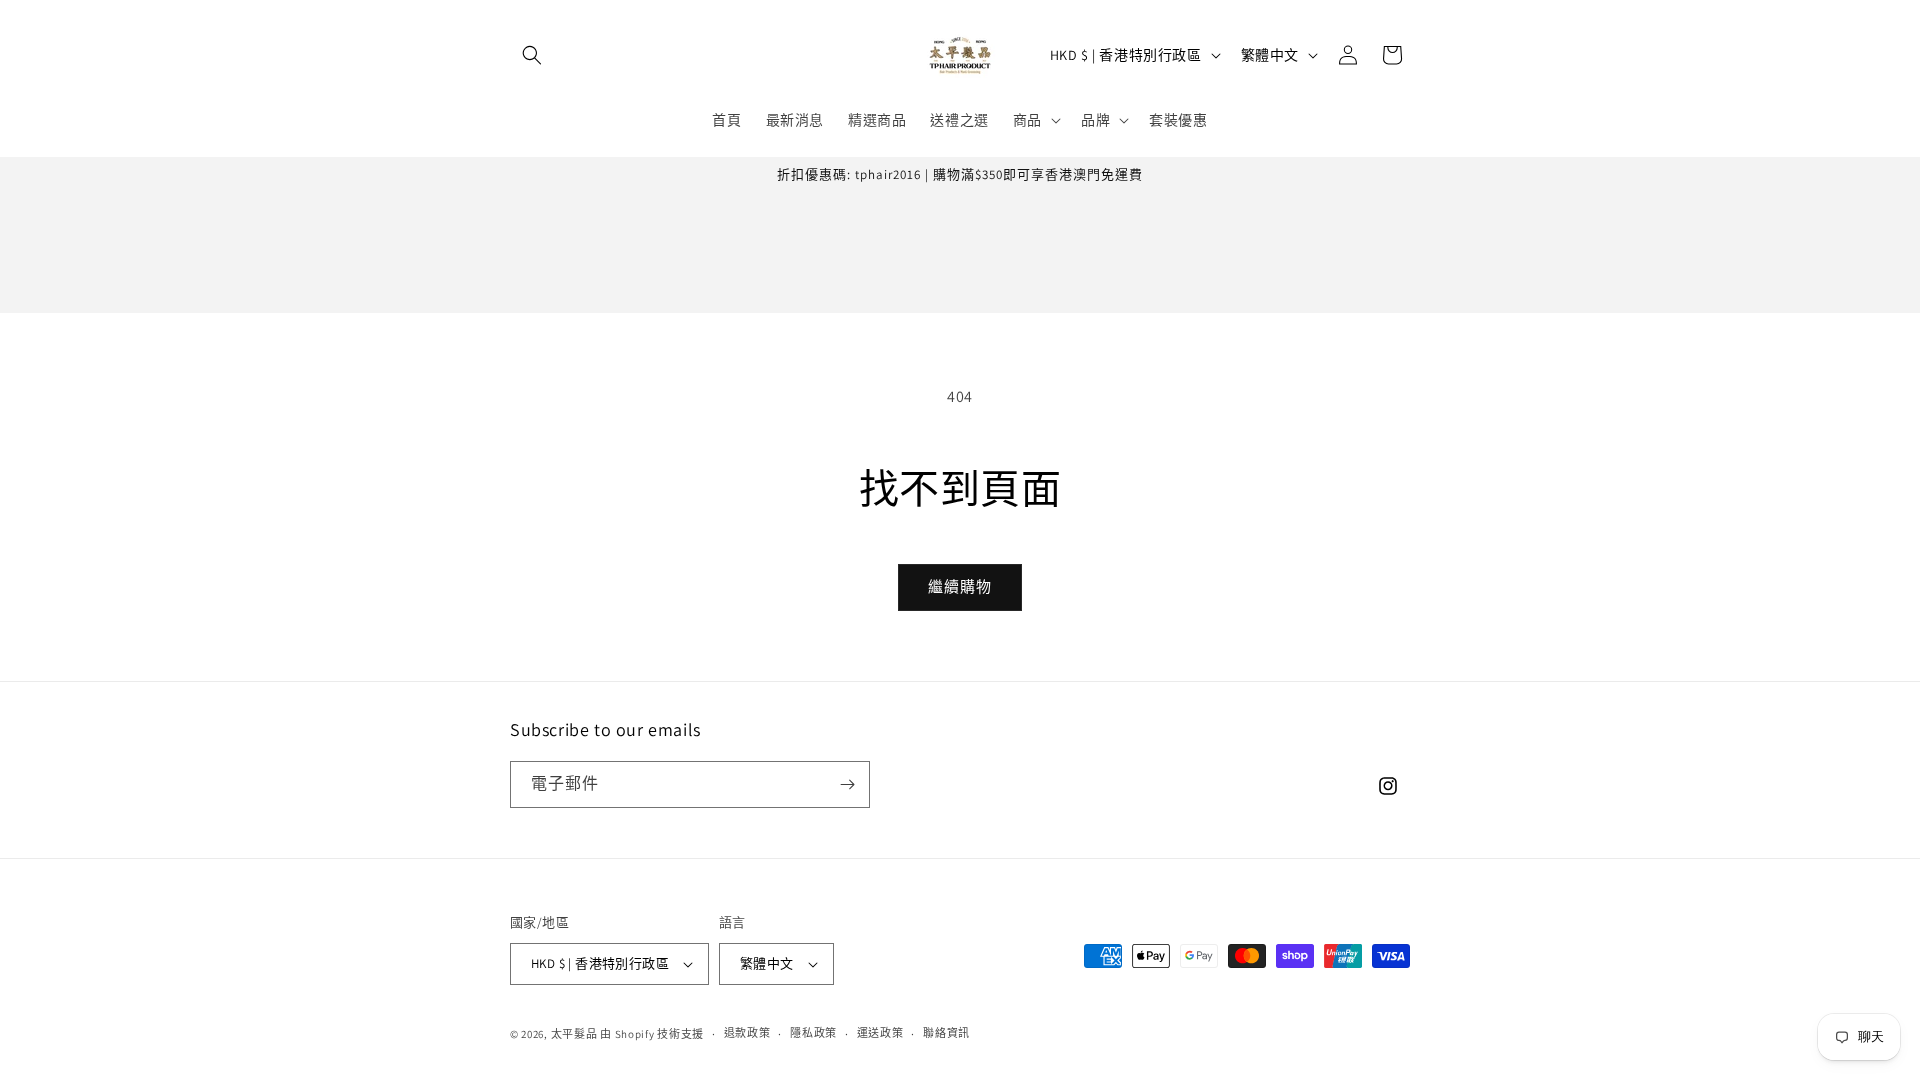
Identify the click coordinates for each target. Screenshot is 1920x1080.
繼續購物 (960, 586)
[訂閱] (847, 784)
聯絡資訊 (946, 1033)
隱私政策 (813, 1033)
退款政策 (747, 1033)
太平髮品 (574, 1034)
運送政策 (880, 1033)
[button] (532, 55)
